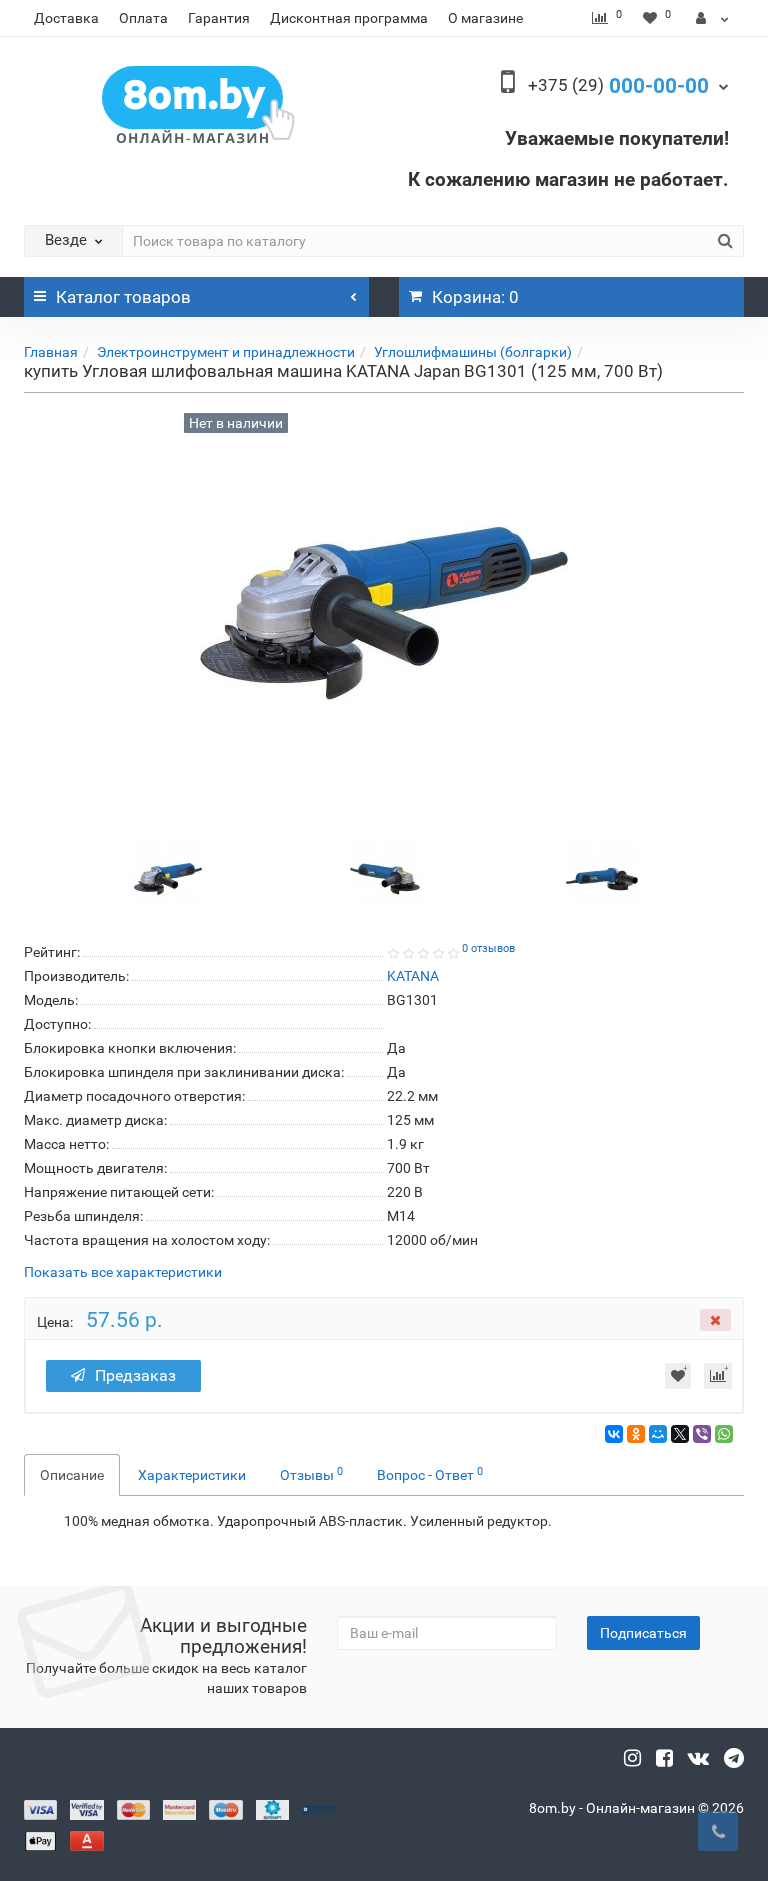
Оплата (143, 18)
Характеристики (192, 1475)
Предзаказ (135, 1375)
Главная (51, 352)
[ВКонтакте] (614, 1434)
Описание (72, 1475)
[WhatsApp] (724, 1434)
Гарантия (219, 18)
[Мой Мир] (658, 1434)
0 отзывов (488, 948)
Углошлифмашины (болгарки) (473, 352)
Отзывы (311, 1474)
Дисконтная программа (349, 18)
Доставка (66, 18)
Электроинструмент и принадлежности (226, 352)
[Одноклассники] (636, 1434)
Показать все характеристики (123, 1272)
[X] (680, 1434)
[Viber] (702, 1434)
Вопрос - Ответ (430, 1474)
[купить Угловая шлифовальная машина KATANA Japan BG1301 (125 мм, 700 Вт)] (168, 878)
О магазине (485, 18)
